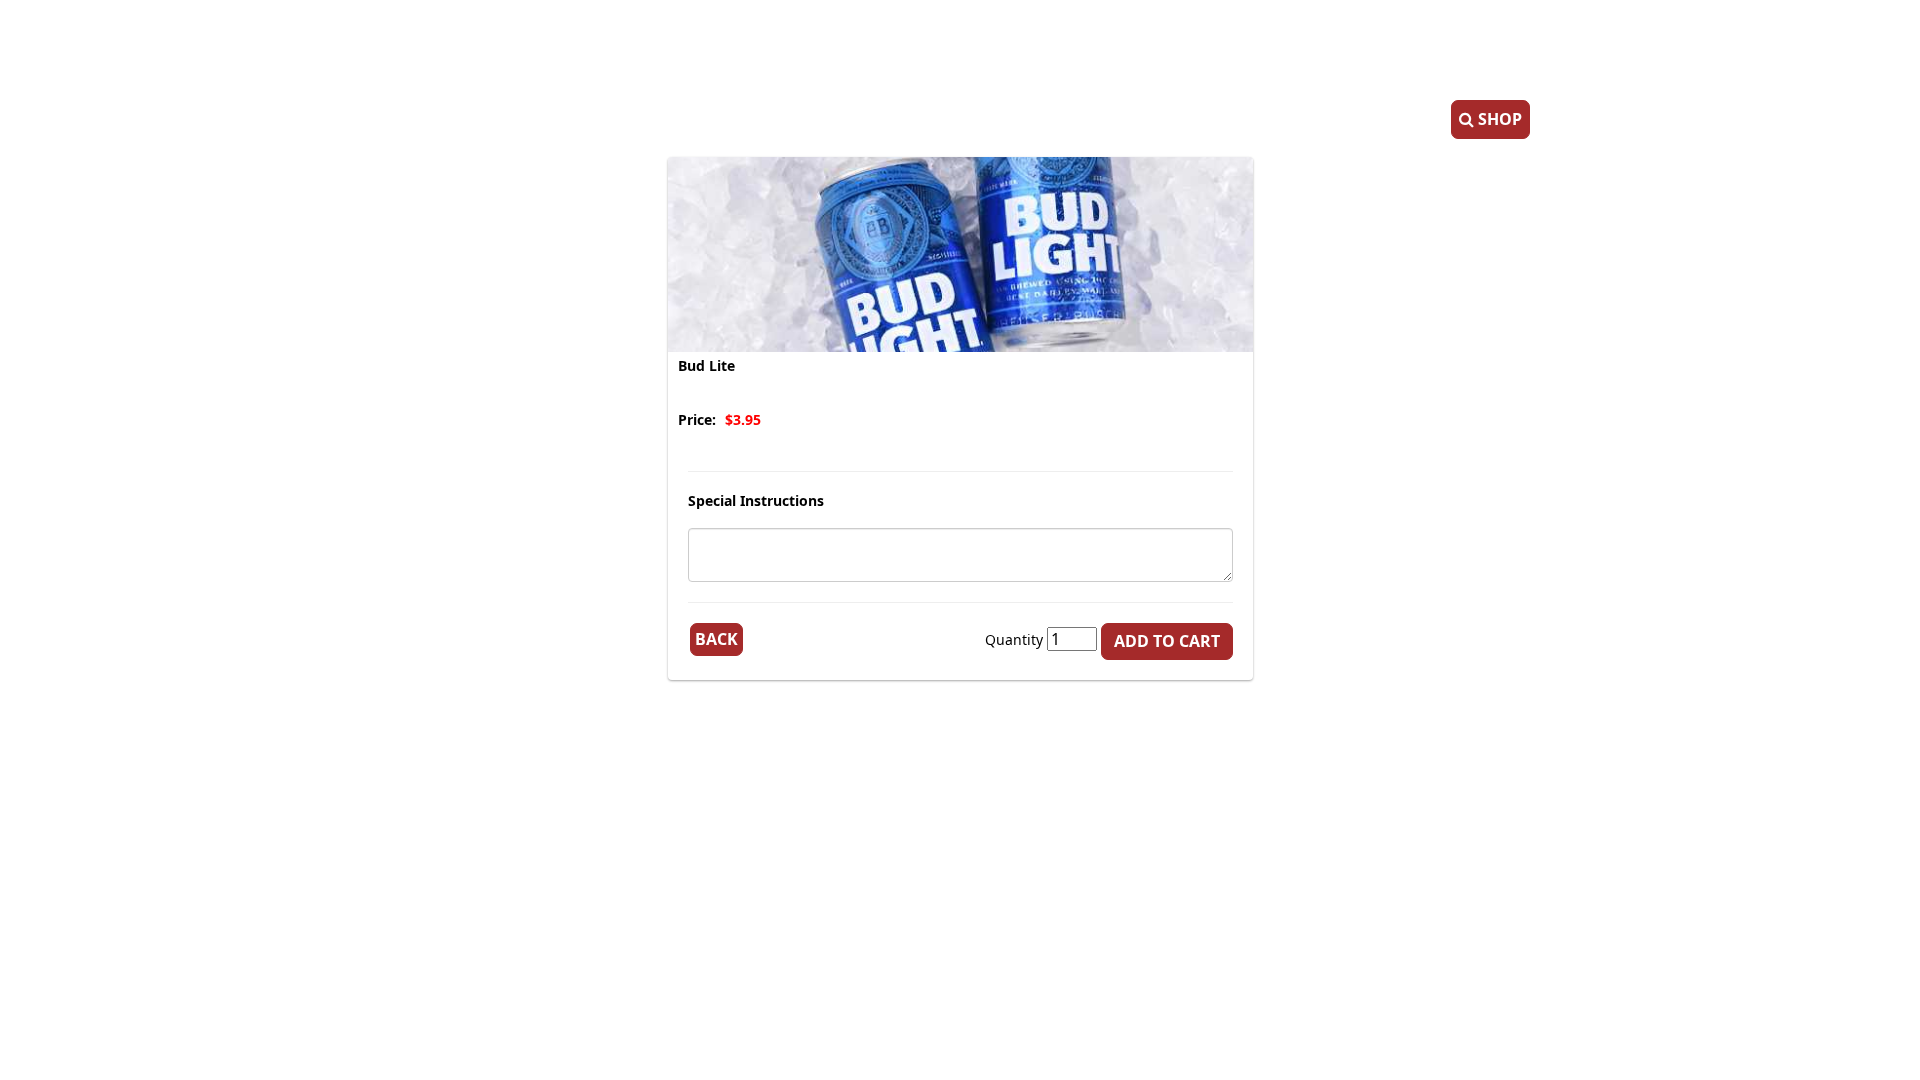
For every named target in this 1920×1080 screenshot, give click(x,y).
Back (716, 639)
